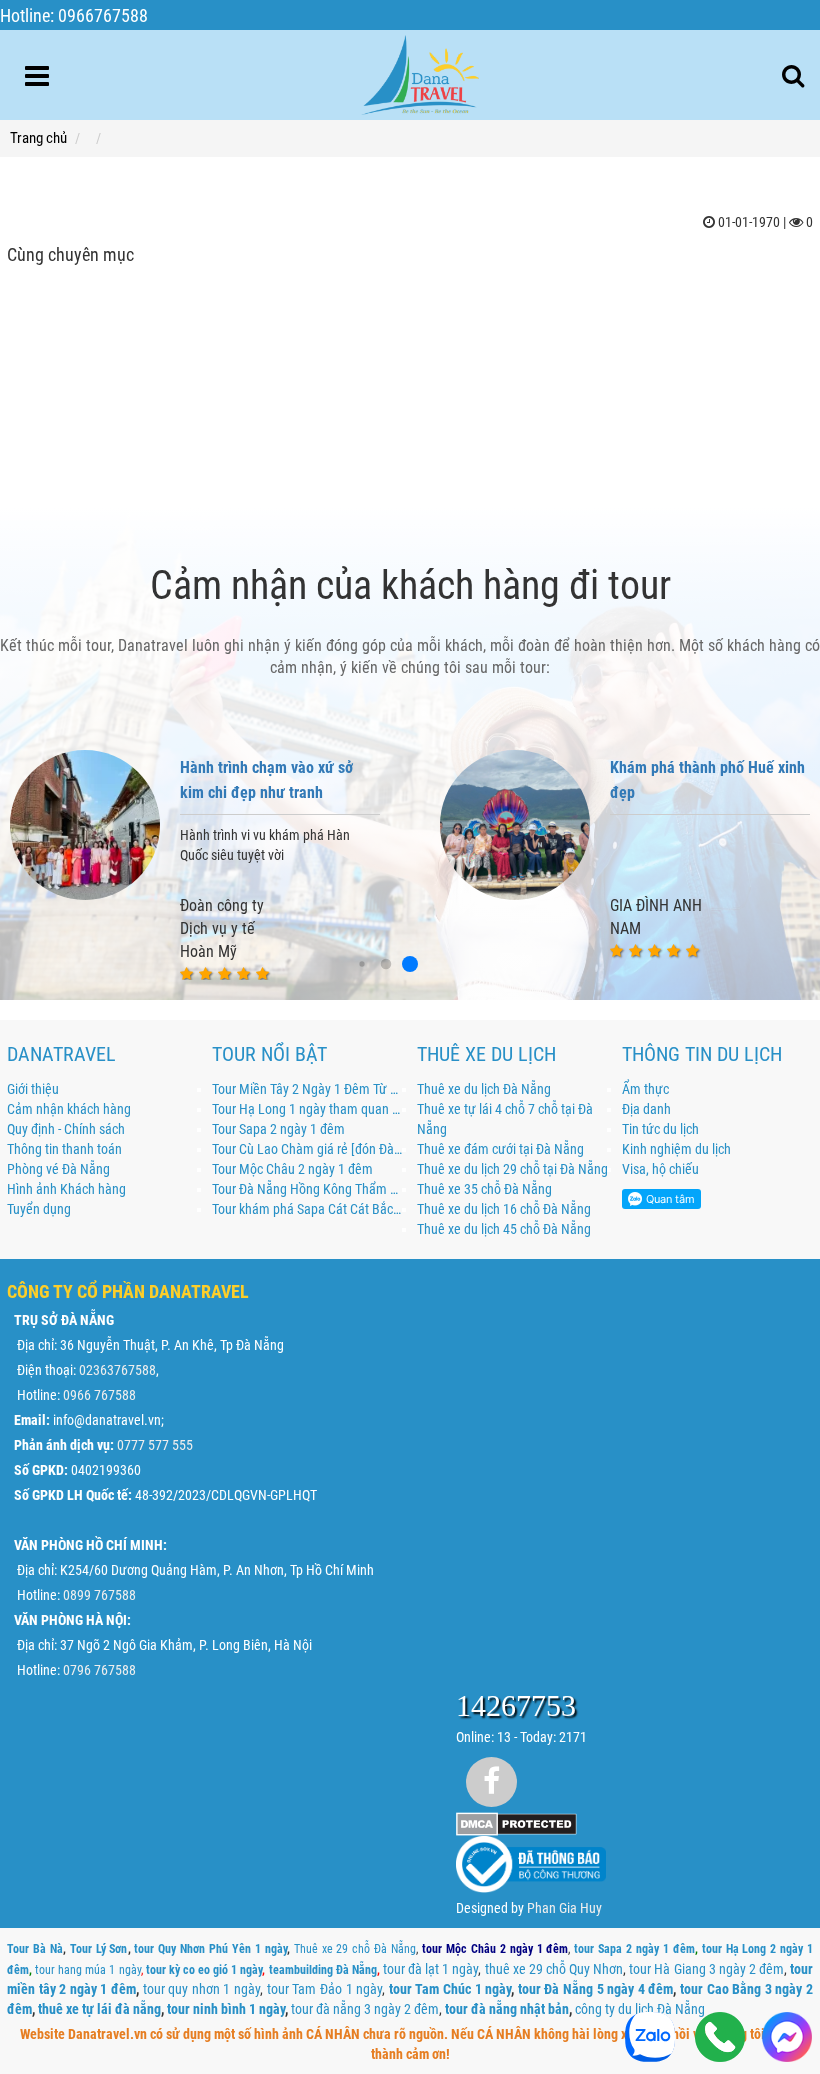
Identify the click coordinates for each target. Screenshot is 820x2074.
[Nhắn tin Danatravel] (786, 2039)
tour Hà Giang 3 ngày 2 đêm (706, 1969)
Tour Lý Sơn (99, 1949)
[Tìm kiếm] (793, 76)
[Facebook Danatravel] (491, 1781)
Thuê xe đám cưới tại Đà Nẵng (500, 1149)
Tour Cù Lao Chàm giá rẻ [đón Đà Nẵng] (307, 1149)
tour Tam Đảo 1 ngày (324, 1989)
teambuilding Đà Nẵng (323, 1970)
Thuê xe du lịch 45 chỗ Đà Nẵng (504, 1229)
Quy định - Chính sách (66, 1129)
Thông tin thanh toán (64, 1149)
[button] (361, 964)
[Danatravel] (420, 71)
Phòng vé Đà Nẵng (58, 1169)
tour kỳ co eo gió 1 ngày (204, 1970)
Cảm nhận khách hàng (69, 1109)
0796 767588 (99, 1670)
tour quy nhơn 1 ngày (201, 1989)
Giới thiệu (33, 1089)
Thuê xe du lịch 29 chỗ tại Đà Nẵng (512, 1169)
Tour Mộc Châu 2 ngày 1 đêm (292, 1169)
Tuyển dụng (39, 1209)
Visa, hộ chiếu (660, 1169)
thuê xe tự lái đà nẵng (99, 2009)
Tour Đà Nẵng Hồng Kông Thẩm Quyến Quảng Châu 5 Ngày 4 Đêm (307, 1189)
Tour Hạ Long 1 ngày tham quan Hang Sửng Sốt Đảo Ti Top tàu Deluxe (307, 1109)
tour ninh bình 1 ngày (226, 2009)
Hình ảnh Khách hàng (66, 1189)
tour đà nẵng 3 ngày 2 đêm (365, 2009)
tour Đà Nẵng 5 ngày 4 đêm (596, 1989)
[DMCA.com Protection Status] (516, 1823)
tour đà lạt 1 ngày (430, 1969)
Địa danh (646, 1109)
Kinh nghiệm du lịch (676, 1149)
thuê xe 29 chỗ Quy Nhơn (554, 1969)
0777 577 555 (155, 1445)
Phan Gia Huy (564, 1908)
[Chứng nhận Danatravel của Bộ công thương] (531, 1864)
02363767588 (117, 1370)
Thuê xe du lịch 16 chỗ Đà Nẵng (504, 1209)
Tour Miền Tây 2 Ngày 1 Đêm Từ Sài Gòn (307, 1089)
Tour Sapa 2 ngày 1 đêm (278, 1129)
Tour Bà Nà (35, 1949)
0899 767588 (99, 1595)
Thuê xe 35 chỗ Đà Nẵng (484, 1189)
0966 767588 (99, 1395)
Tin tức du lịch (660, 1129)
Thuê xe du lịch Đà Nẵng (484, 1089)
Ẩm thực (645, 1089)
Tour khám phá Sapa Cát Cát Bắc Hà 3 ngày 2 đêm (307, 1209)
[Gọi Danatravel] (720, 2039)
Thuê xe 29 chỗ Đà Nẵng (355, 1949)
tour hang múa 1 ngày (87, 1970)
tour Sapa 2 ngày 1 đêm (634, 1949)
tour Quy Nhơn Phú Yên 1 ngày (210, 1949)
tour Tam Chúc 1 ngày (450, 1989)
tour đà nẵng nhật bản (507, 2009)
